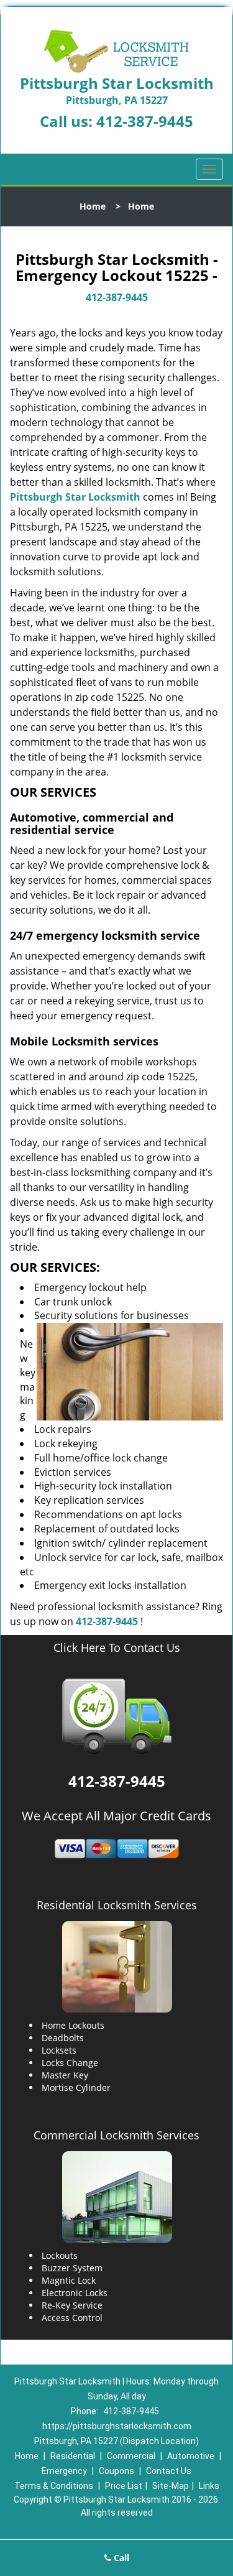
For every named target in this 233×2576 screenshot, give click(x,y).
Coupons (116, 2471)
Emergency (64, 2471)
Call (120, 2558)
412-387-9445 (145, 121)
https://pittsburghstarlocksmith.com (117, 2426)
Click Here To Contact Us (117, 1648)
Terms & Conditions (54, 2486)
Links (209, 2486)
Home (93, 206)
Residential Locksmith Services (117, 1905)
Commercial (131, 2456)
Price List (124, 2486)
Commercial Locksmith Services (116, 2135)
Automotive (191, 2456)
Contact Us (169, 2471)
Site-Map (171, 2486)
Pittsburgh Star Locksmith (75, 497)
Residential (73, 2456)
